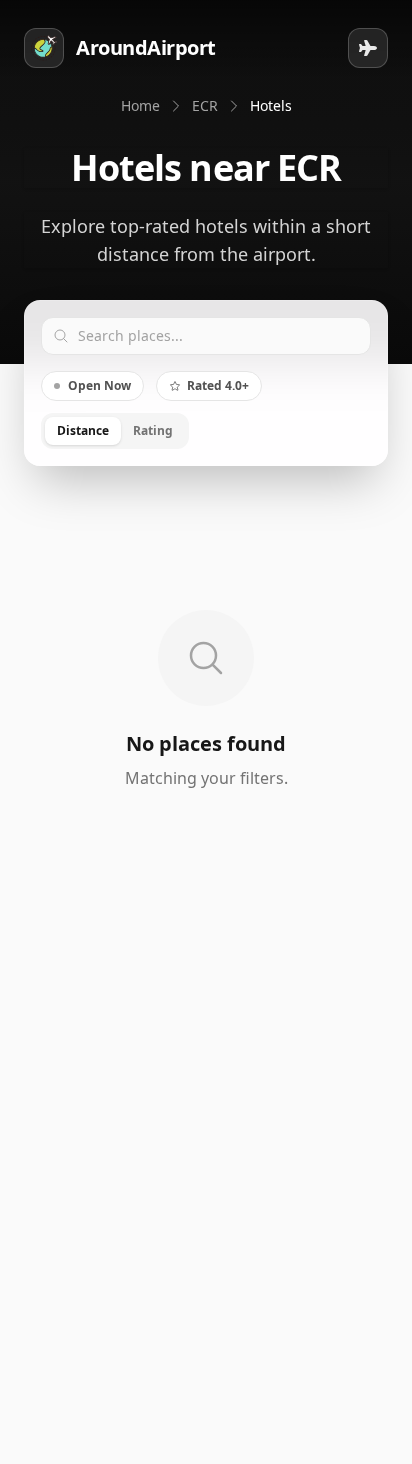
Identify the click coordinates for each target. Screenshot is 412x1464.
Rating (153, 430)
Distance (83, 430)
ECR (205, 105)
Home (140, 105)
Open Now (99, 385)
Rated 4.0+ (218, 385)
